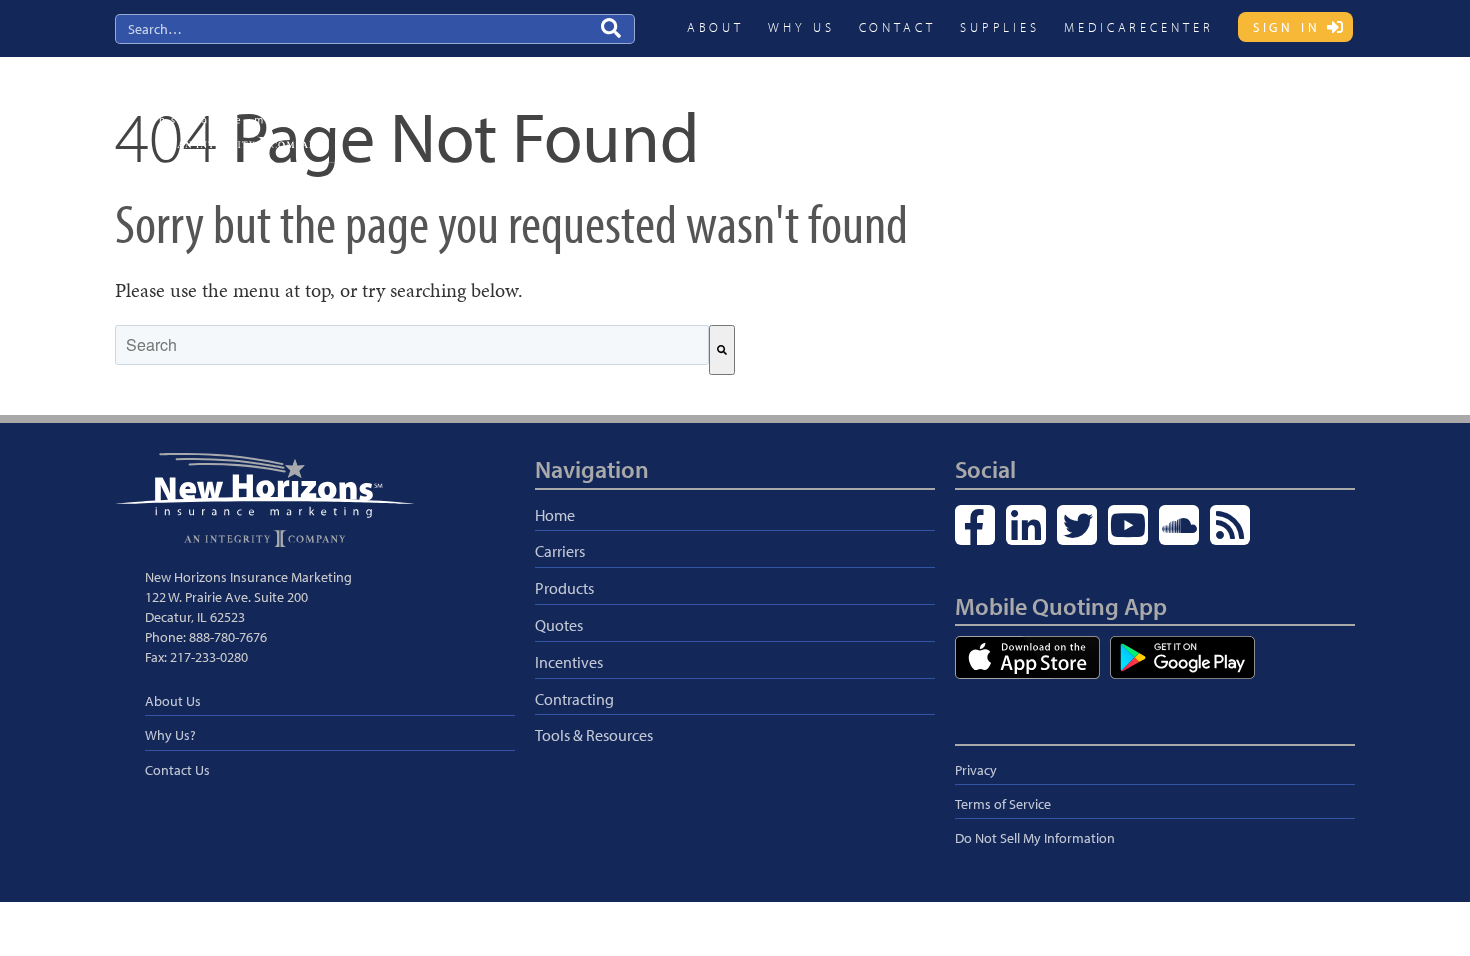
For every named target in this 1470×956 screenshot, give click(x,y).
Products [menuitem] (903, 106)
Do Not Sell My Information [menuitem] (1035, 838)
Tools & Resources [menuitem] (594, 735)
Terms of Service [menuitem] (1003, 804)
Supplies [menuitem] (1000, 27)
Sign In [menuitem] (1287, 27)
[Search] (722, 350)
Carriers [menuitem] (821, 106)
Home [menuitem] (555, 515)
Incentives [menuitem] (1068, 106)
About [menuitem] (716, 27)
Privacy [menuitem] (976, 770)
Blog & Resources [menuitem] (1286, 106)
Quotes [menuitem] (983, 106)
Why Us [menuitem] (801, 27)
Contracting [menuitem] (1166, 106)
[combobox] (412, 345)
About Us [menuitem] (173, 701)
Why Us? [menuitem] (170, 735)
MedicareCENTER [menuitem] (1139, 27)
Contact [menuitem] (897, 27)
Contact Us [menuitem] (177, 770)
